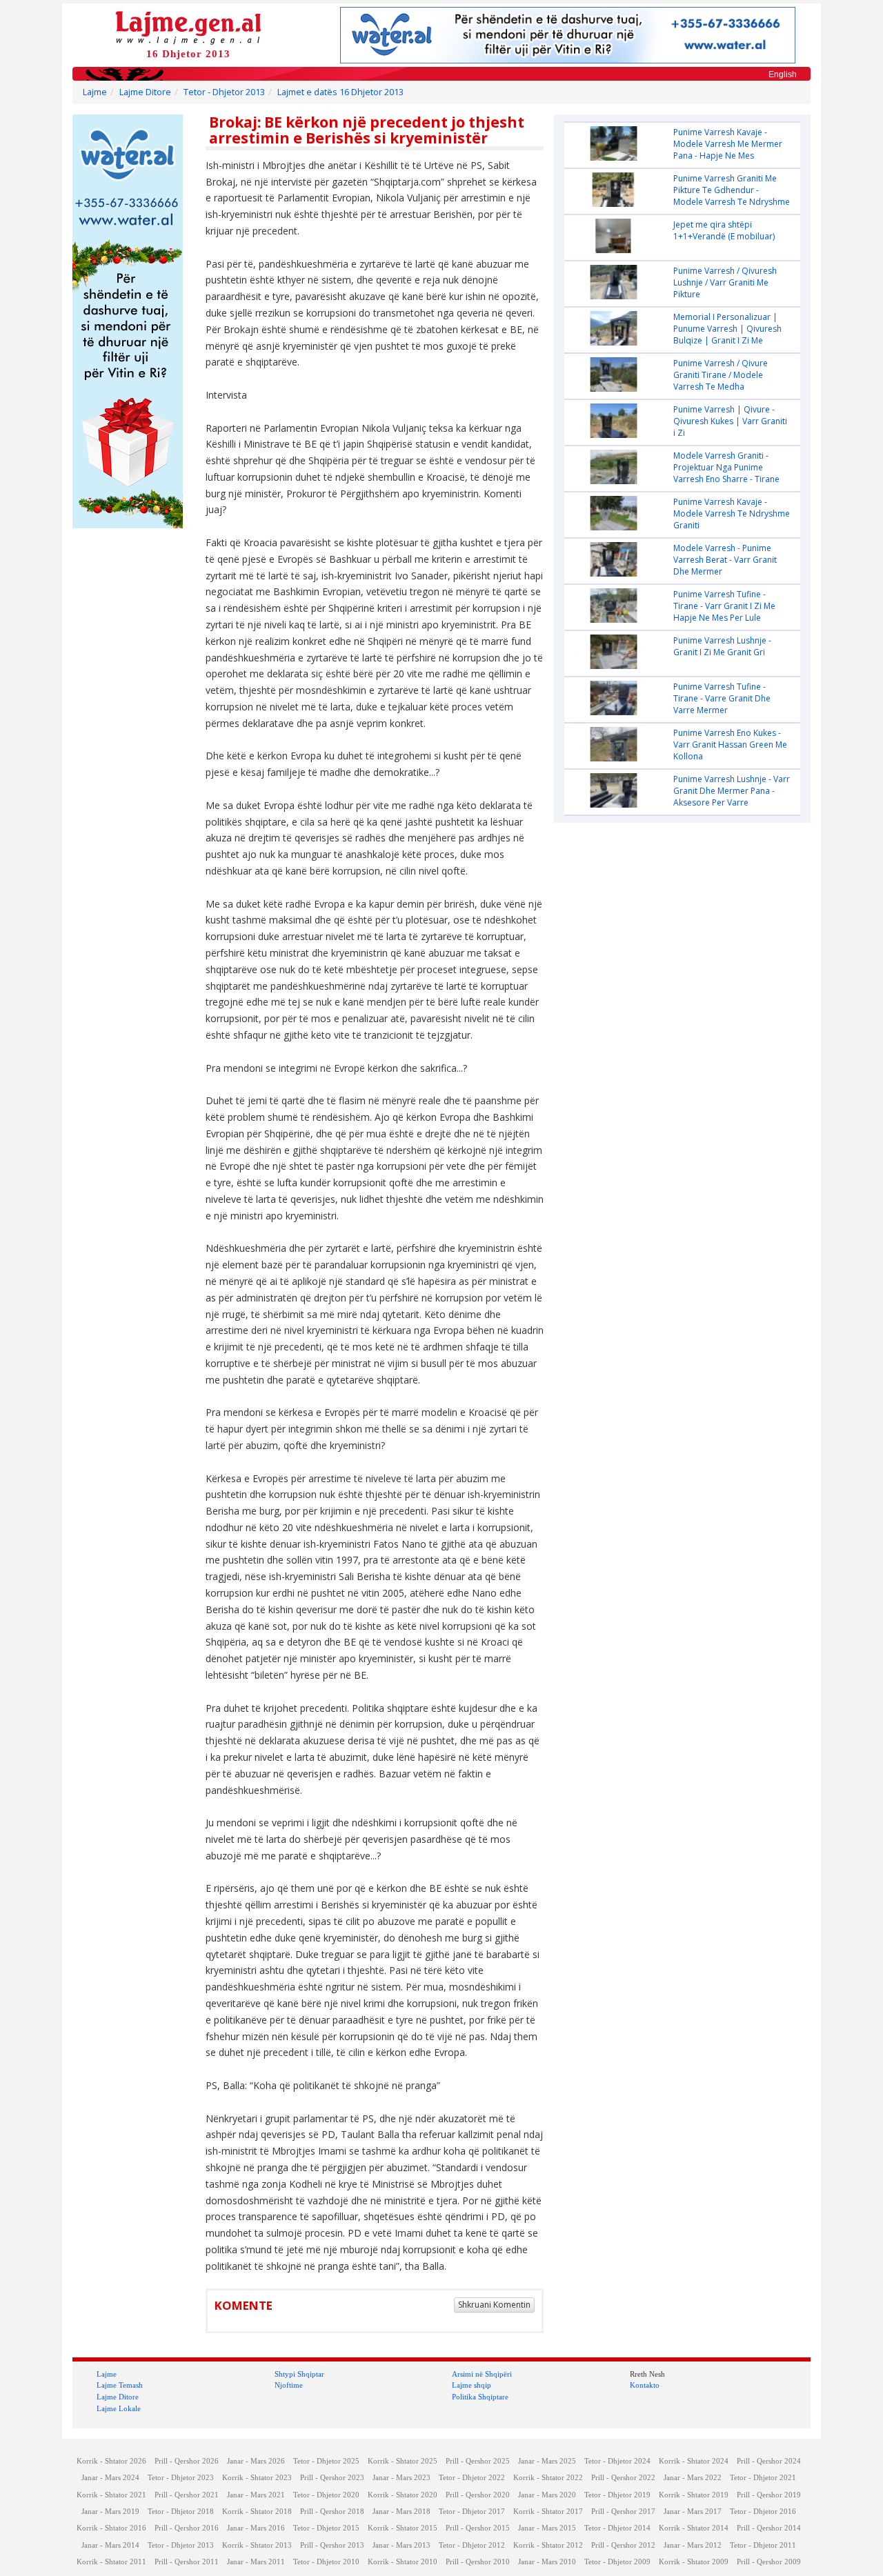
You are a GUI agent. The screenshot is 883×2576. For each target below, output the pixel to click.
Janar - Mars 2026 (256, 2461)
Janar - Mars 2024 (110, 2478)
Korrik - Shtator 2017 (548, 2512)
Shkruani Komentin (494, 2305)
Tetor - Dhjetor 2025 (326, 2461)
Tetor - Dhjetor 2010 (326, 2562)
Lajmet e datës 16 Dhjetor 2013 (340, 92)
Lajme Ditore (145, 92)
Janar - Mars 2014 (110, 2545)
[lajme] (188, 27)
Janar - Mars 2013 (401, 2545)
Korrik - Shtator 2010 (403, 2562)
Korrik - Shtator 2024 (694, 2461)
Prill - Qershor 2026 (187, 2461)
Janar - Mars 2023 (401, 2478)
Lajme (95, 92)
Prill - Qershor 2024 (769, 2461)
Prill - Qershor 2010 (478, 2562)
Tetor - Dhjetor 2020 (326, 2495)
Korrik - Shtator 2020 (403, 2495)
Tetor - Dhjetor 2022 (472, 2478)
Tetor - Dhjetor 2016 (763, 2512)
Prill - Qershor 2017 (623, 2512)
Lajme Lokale (119, 2408)
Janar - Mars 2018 (401, 2512)
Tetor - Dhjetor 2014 (617, 2528)
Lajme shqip (472, 2385)
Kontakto (645, 2385)
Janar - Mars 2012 (693, 2545)
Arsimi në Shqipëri (482, 2374)
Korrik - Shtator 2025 (403, 2461)
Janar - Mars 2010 (547, 2562)
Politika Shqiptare (480, 2397)
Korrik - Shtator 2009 (694, 2562)
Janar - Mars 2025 (547, 2461)
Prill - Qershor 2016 (187, 2528)
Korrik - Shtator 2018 (257, 2512)
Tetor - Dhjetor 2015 (326, 2528)
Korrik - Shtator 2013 (257, 2545)
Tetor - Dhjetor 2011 (763, 2545)
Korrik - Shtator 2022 (548, 2478)
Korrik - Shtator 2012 (548, 2545)
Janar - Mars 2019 (110, 2512)
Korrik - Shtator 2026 (111, 2461)
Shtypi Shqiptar (299, 2374)
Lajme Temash (120, 2385)
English (783, 74)
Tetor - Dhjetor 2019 (617, 2495)
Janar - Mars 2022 (693, 2478)
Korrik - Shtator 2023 (257, 2478)
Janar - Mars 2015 (547, 2528)
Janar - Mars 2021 (256, 2495)
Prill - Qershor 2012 (623, 2545)
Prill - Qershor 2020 (478, 2495)
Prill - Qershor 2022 (623, 2478)
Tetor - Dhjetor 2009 (617, 2562)
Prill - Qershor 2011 (187, 2562)
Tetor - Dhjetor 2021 (763, 2478)
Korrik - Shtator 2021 (111, 2495)
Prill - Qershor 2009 (769, 2562)
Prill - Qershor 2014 (769, 2528)
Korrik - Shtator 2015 (403, 2528)
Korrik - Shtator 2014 (694, 2528)
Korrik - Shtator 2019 (694, 2495)
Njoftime (289, 2385)
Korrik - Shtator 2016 (111, 2528)
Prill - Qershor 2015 (478, 2528)
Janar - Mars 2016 (256, 2528)
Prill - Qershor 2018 (332, 2512)
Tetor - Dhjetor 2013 (224, 92)
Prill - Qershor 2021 (187, 2495)
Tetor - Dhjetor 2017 (472, 2512)
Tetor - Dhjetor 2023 (181, 2478)
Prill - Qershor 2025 (478, 2461)
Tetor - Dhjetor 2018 (181, 2512)
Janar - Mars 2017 (693, 2512)
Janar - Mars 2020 (547, 2495)
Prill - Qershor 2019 (769, 2495)
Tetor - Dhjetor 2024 (617, 2461)
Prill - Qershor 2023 (332, 2478)
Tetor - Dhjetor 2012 (472, 2545)
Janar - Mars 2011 (256, 2562)
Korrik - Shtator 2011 (111, 2562)
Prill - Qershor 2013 (332, 2545)
